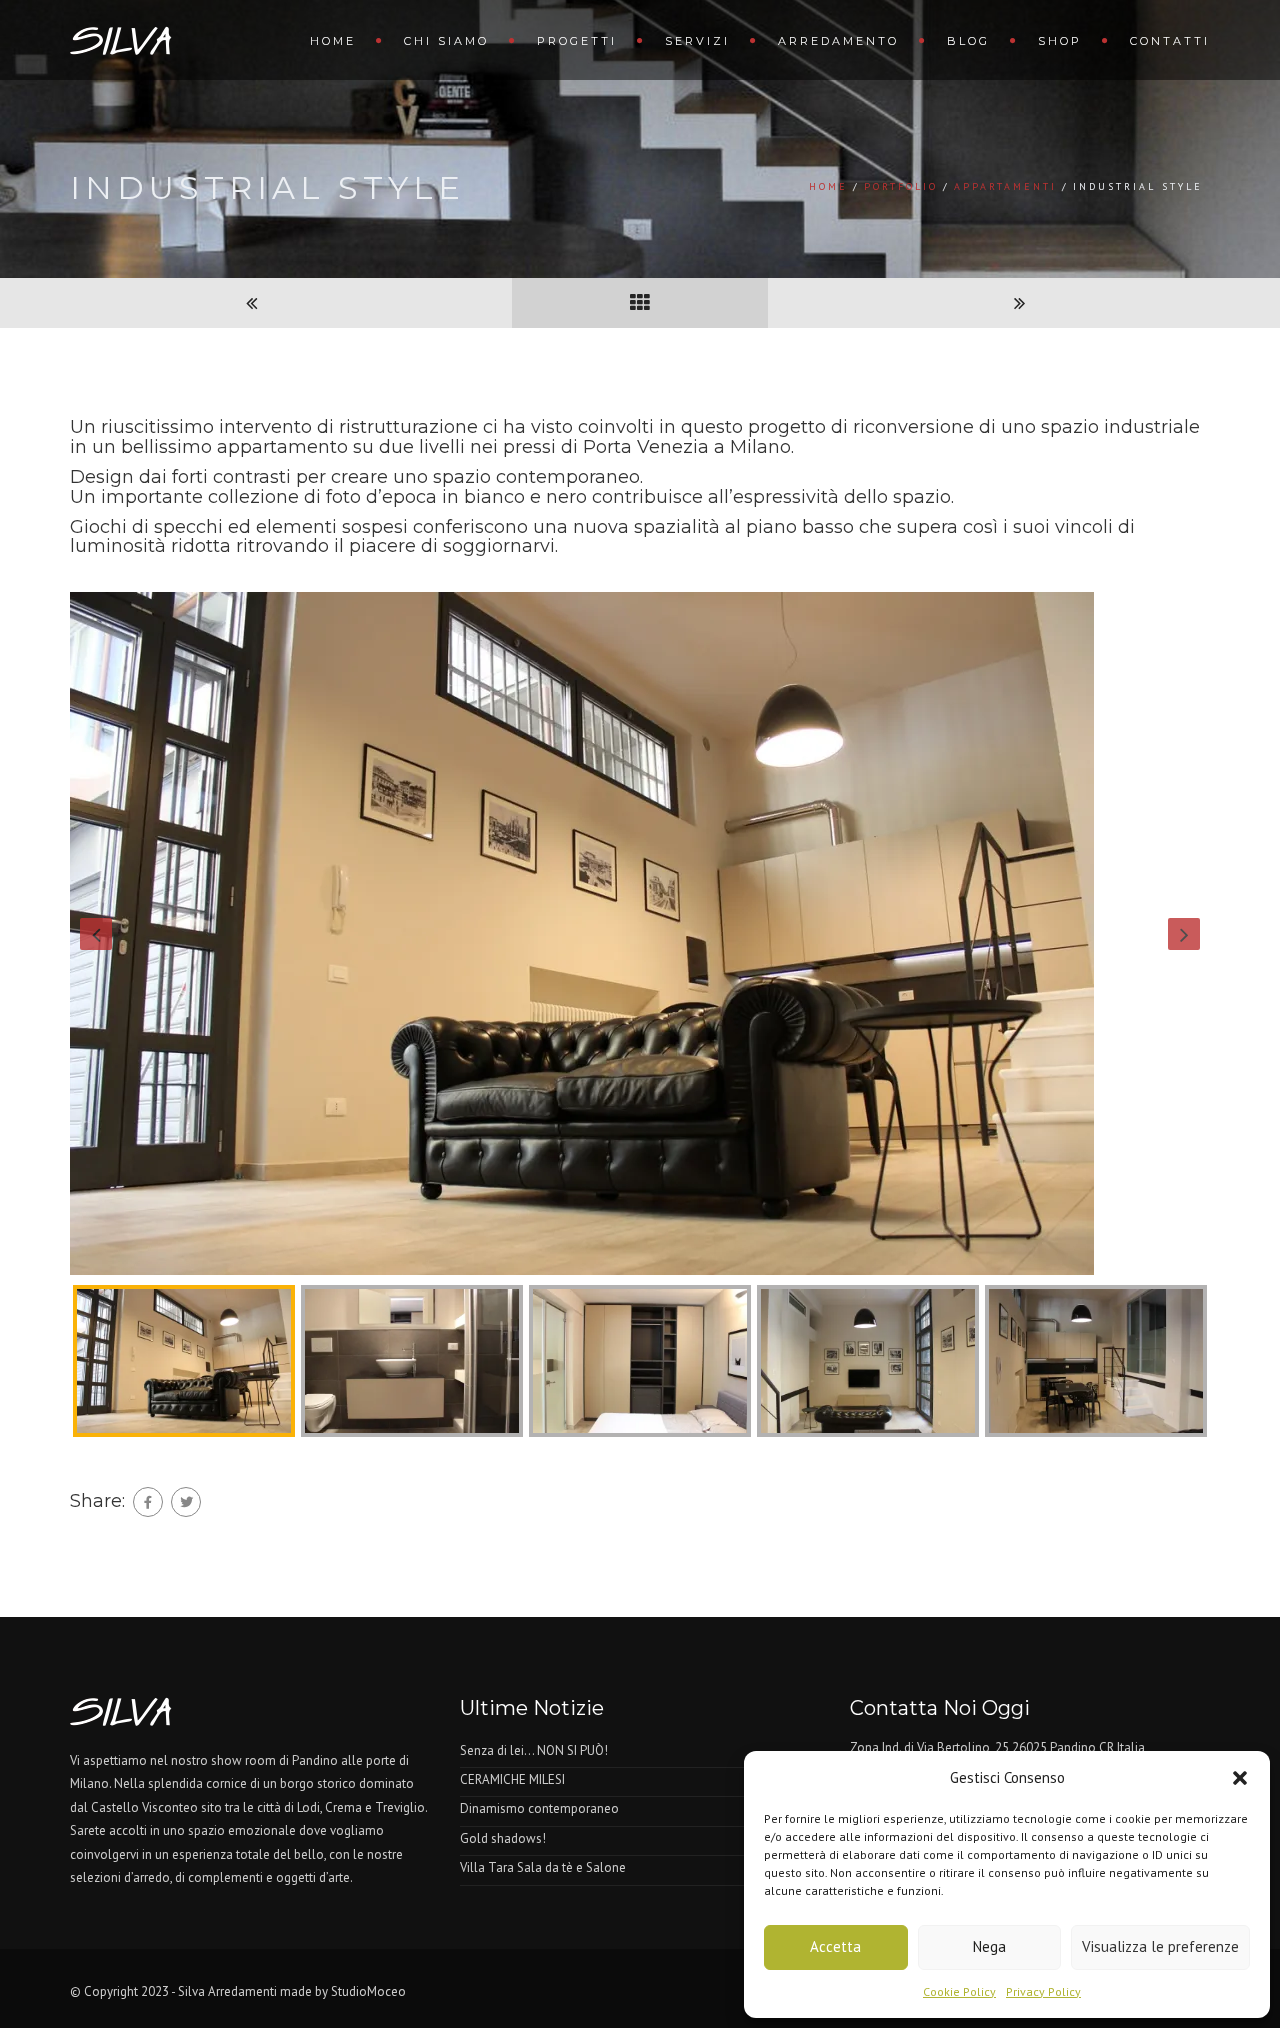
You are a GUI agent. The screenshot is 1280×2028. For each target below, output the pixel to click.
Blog (968, 41)
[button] (1240, 1778)
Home (333, 41)
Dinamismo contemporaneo (539, 1808)
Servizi (697, 41)
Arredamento (838, 41)
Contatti (1170, 41)
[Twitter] (186, 1502)
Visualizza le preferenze (1160, 1946)
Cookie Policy (959, 1991)
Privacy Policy (1043, 1991)
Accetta (835, 1946)
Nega (989, 1946)
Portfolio (901, 186)
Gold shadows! (503, 1838)
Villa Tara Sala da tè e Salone (543, 1867)
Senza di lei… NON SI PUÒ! (534, 1750)
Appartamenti (1005, 186)
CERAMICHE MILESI (512, 1779)
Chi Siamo (446, 41)
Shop (1060, 41)
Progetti (577, 41)
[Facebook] (148, 1502)
